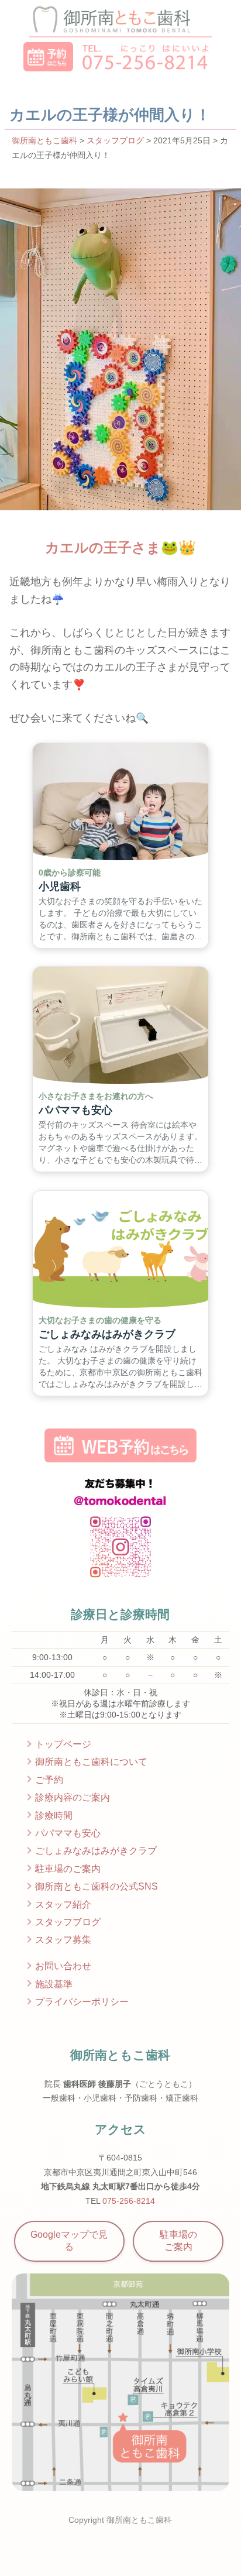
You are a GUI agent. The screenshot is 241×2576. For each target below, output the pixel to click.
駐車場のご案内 (68, 1869)
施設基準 (54, 1984)
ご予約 (49, 1780)
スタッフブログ (115, 140)
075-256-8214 (129, 2201)
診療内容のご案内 (73, 1797)
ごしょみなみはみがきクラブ (107, 1334)
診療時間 (54, 1816)
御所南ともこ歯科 (44, 140)
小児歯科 (60, 887)
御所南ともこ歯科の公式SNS (97, 1886)
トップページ (63, 1744)
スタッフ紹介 (63, 1904)
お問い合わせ (63, 1966)
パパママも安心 (75, 1111)
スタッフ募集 (63, 1940)
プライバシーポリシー (82, 2002)
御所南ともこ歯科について (91, 1762)
